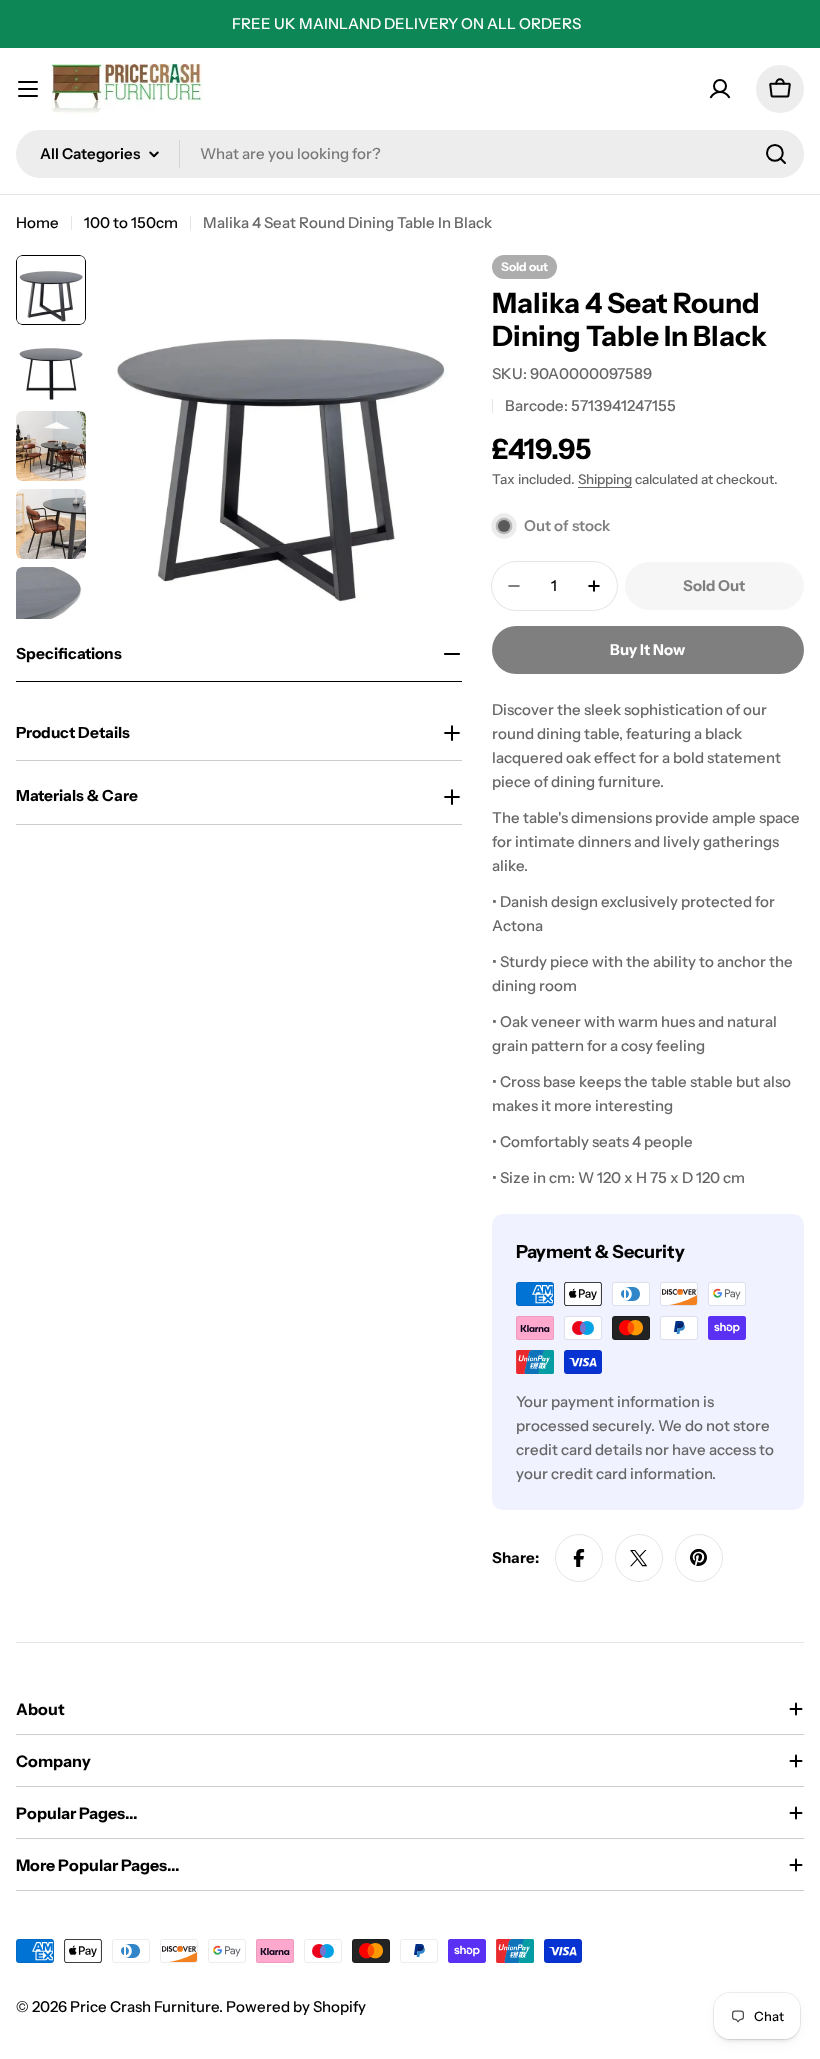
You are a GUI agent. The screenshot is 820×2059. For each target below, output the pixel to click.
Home (37, 222)
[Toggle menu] (28, 89)
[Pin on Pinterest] (699, 1558)
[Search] (776, 154)
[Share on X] (639, 1558)
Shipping (605, 479)
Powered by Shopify (296, 2006)
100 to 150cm (131, 222)
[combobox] (410, 154)
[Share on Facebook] (579, 1558)
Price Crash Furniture (144, 2006)
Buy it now (647, 649)
